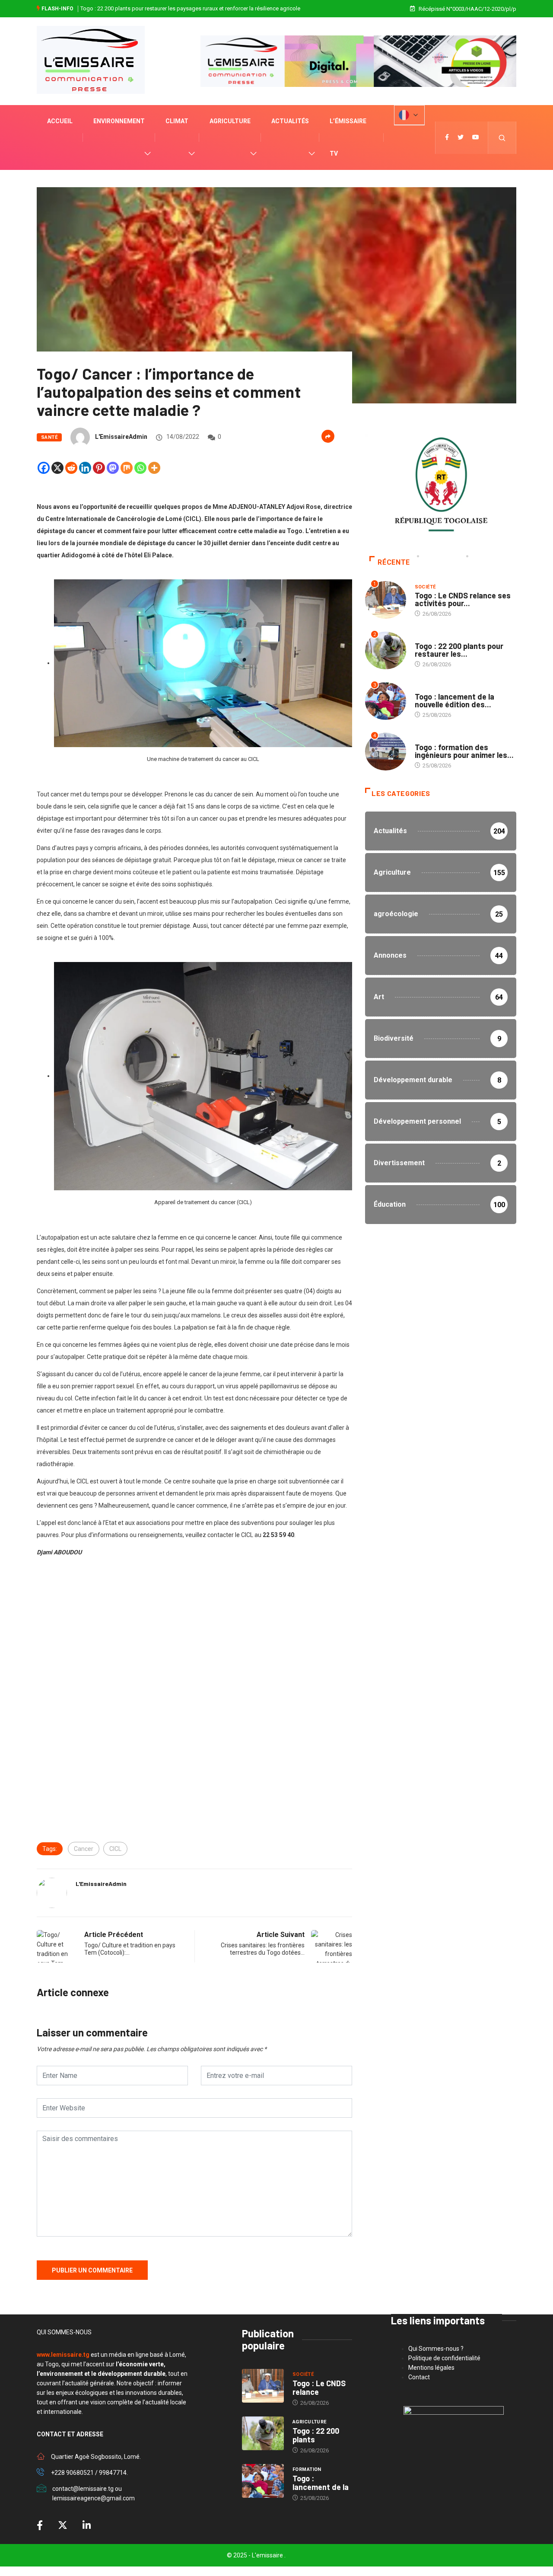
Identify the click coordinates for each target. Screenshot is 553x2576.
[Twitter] (461, 137)
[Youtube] (476, 137)
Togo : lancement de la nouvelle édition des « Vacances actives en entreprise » (177, 8)
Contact (419, 2377)
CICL (115, 1849)
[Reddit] (71, 468)
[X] (57, 468)
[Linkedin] (85, 468)
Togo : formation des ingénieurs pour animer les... (464, 751)
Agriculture (230, 121)
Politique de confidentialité (444, 2358)
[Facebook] (44, 468)
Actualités (290, 121)
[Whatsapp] (140, 468)
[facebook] (447, 137)
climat (177, 121)
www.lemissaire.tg (63, 2355)
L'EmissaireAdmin (121, 437)
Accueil (60, 121)
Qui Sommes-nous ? (436, 2349)
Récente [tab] (394, 562)
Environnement (119, 121)
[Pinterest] (99, 468)
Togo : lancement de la (321, 2483)
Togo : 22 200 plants (316, 2435)
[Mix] (127, 468)
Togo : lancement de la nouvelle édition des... (454, 700)
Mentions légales (431, 2368)
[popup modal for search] (502, 138)
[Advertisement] (194, 1641)
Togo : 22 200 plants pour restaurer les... (459, 650)
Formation (429, 688)
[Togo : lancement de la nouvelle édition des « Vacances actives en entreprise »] (263, 2481)
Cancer (84, 1849)
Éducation (429, 739)
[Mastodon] (113, 468)
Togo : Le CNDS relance (319, 2387)
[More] (154, 468)
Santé (49, 437)
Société (425, 587)
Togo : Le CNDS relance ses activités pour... (463, 599)
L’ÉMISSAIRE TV (348, 137)
